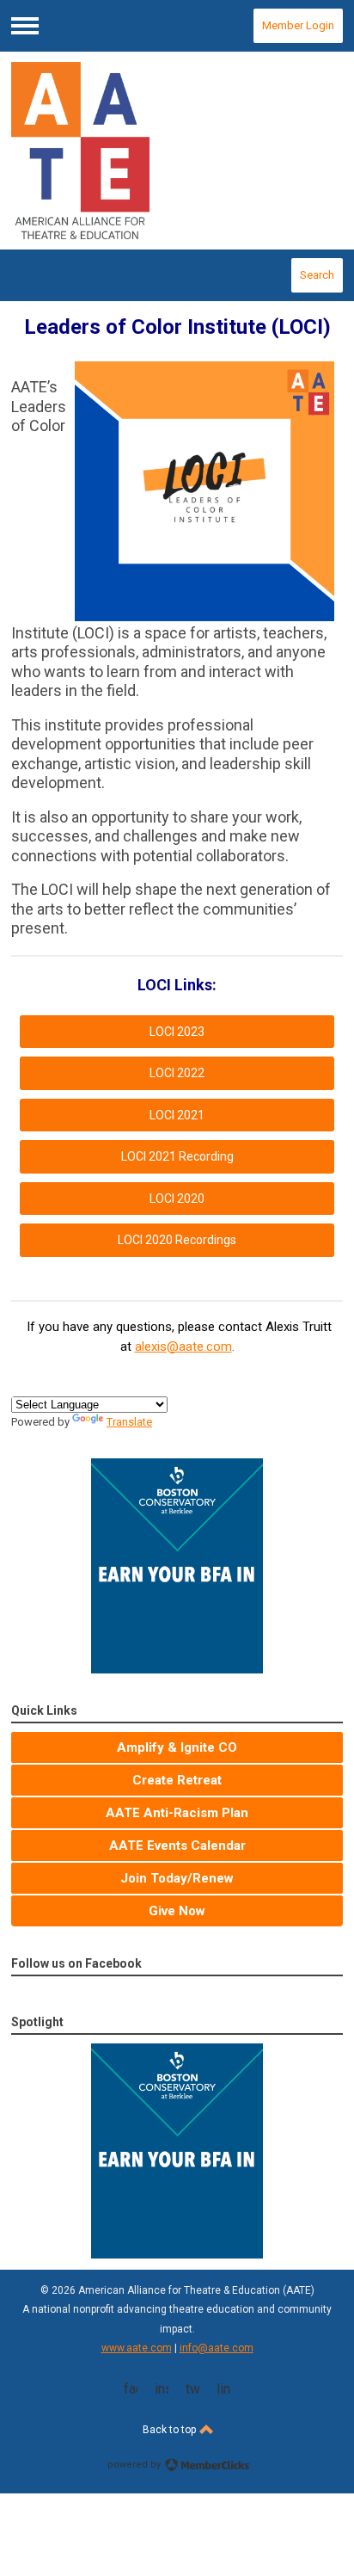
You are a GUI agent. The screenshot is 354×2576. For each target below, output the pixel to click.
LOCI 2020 (177, 1199)
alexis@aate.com (183, 1347)
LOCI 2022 (177, 1073)
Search (317, 275)
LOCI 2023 (177, 1032)
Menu (25, 26)
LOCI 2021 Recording (177, 1156)
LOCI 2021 (177, 1115)
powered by (135, 2465)
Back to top (171, 2430)
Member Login (298, 25)
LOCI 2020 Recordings (177, 1240)
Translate (129, 1422)
